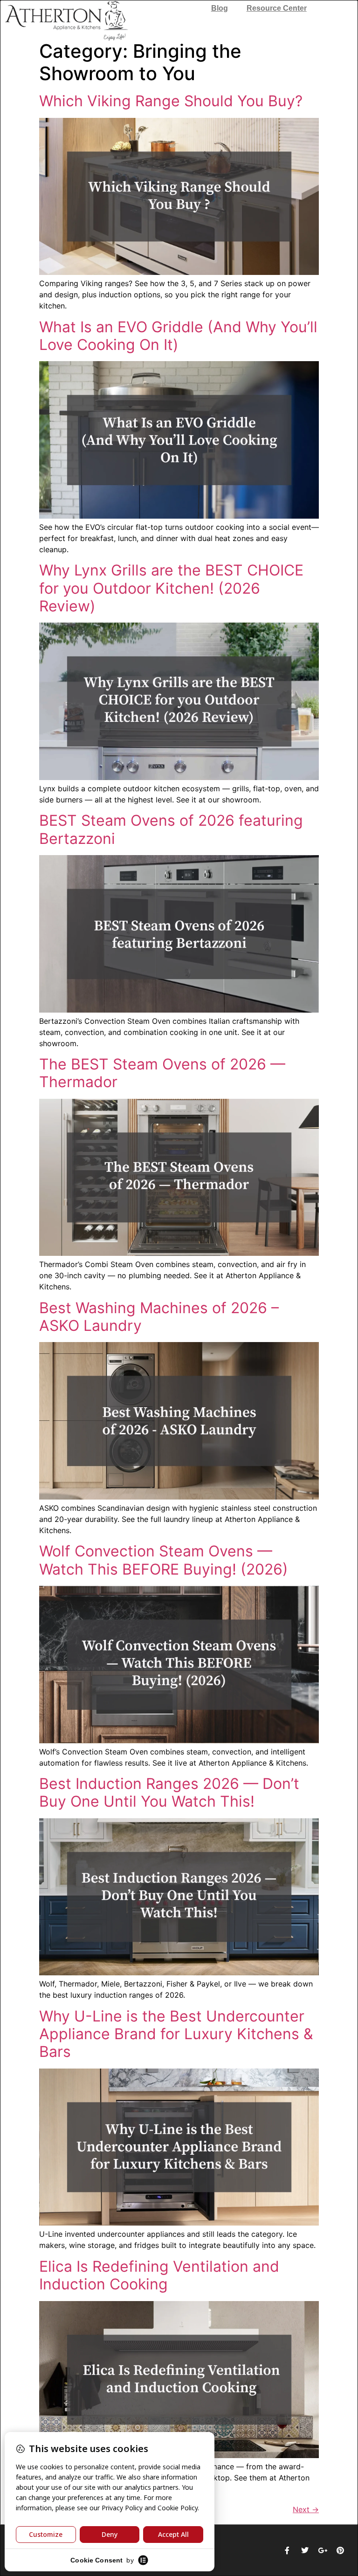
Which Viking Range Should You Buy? (171, 101)
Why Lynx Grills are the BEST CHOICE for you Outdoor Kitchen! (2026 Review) (171, 588)
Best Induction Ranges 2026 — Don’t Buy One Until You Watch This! (169, 1792)
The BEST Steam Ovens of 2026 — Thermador (162, 1073)
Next (306, 2509)
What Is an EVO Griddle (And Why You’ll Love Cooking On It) (178, 336)
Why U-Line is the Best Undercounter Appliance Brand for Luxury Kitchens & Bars (176, 2034)
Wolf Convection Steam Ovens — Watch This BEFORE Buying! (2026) (164, 1560)
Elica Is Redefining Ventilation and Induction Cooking (159, 2275)
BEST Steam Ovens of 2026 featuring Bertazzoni (171, 829)
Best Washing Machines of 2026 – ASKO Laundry (159, 1317)
